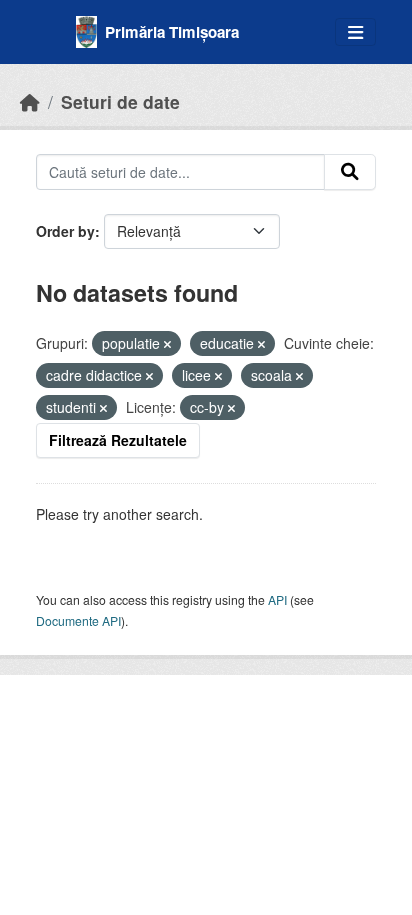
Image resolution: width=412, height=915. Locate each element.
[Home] (30, 101)
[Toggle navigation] (355, 32)
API (277, 599)
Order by (65, 231)
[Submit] (350, 172)
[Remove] (167, 344)
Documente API (78, 620)
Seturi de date (120, 101)
